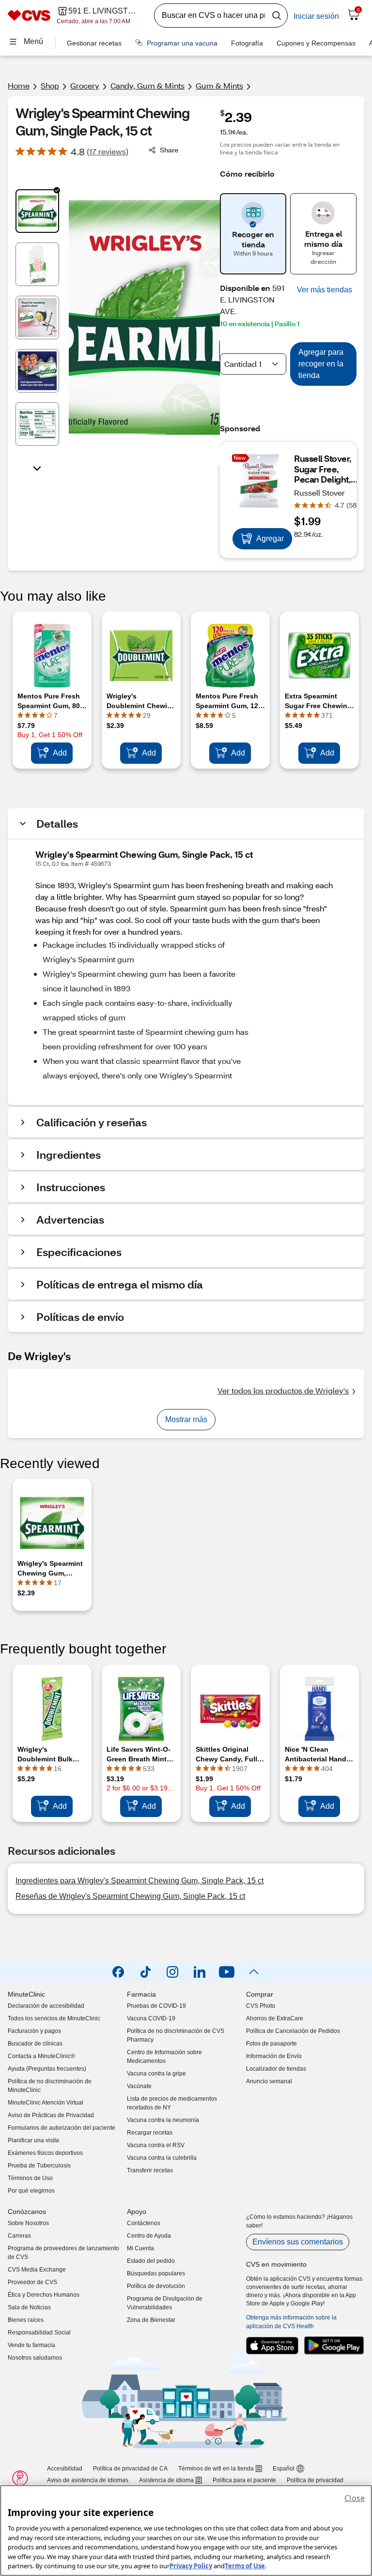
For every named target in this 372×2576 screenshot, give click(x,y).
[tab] (37, 211)
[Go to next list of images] (37, 468)
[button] (325, 290)
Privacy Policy (191, 2566)
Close (355, 2498)
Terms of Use (245, 2566)
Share (169, 150)
